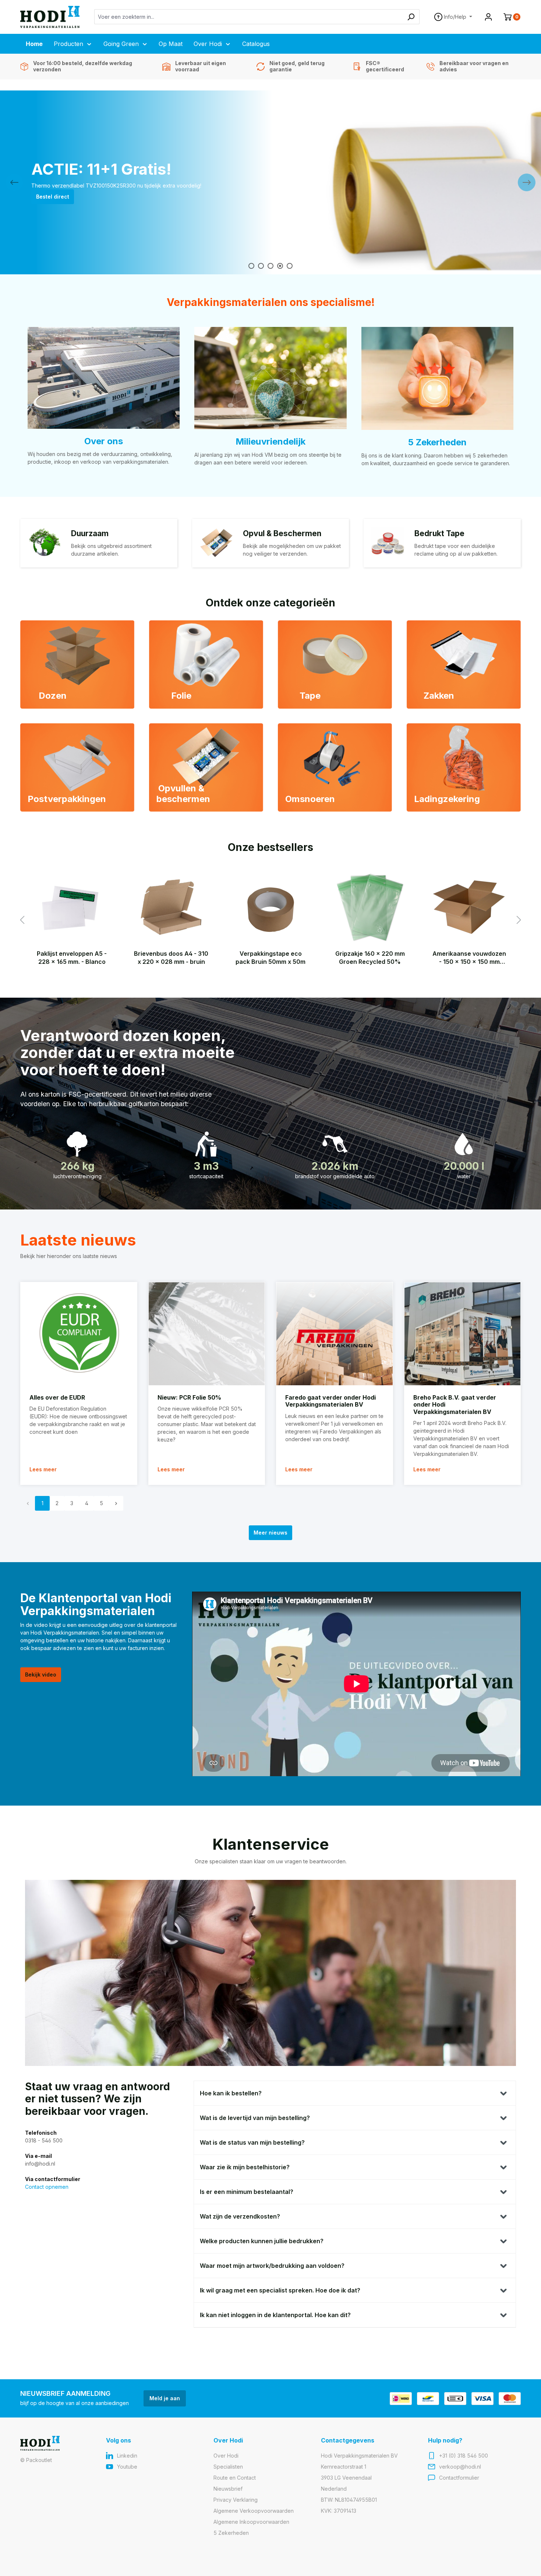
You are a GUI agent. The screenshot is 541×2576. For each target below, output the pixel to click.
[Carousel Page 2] (261, 266)
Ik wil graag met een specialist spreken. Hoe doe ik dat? (280, 2290)
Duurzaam (90, 533)
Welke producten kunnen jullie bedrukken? (262, 2241)
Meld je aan (165, 2398)
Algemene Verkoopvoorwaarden (254, 2511)
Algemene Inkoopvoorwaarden (251, 2522)
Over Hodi (226, 2456)
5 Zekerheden (437, 442)
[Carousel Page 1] (251, 266)
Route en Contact (235, 2478)
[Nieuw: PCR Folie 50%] (207, 1334)
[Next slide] (527, 182)
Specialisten (228, 2467)
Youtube (127, 2467)
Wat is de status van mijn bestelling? (252, 2142)
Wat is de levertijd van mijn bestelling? (255, 2118)
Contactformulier (459, 2478)
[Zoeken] (411, 17)
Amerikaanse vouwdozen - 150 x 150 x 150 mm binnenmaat (469, 958)
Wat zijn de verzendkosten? (240, 2216)
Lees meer (43, 1469)
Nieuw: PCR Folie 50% (189, 1397)
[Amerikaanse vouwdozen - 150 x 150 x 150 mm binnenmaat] (469, 907)
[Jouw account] (488, 17)
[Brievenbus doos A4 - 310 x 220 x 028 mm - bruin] (171, 907)
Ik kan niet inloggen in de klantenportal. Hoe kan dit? (275, 2315)
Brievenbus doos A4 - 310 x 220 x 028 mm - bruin (171, 958)
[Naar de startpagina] (50, 17)
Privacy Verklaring (236, 2500)
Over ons (104, 441)
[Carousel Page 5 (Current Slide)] (290, 266)
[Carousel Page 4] (280, 266)
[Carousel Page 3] (270, 266)
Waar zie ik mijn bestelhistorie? (245, 2167)
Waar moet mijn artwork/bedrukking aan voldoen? (272, 2266)
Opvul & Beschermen (282, 533)
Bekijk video (41, 1674)
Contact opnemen (47, 2187)
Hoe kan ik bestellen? (231, 2093)
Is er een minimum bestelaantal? (247, 2192)
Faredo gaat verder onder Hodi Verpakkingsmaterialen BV (330, 1401)
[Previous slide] (14, 182)
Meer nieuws (270, 1533)
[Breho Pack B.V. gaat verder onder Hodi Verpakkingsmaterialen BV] (463, 1334)
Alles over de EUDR (57, 1397)
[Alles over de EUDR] (79, 1334)
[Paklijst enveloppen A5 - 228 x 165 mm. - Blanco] (72, 907)
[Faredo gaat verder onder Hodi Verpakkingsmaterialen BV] (335, 1334)
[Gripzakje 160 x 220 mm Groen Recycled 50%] (370, 907)
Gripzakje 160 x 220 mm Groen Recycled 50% (370, 958)
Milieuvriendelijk (270, 441)
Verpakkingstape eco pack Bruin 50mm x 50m (270, 958)
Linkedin (127, 2456)
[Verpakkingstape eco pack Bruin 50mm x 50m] (270, 907)
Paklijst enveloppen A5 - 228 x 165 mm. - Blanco (72, 958)
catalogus (49, 200)
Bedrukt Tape (439, 533)
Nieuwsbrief (228, 2489)
